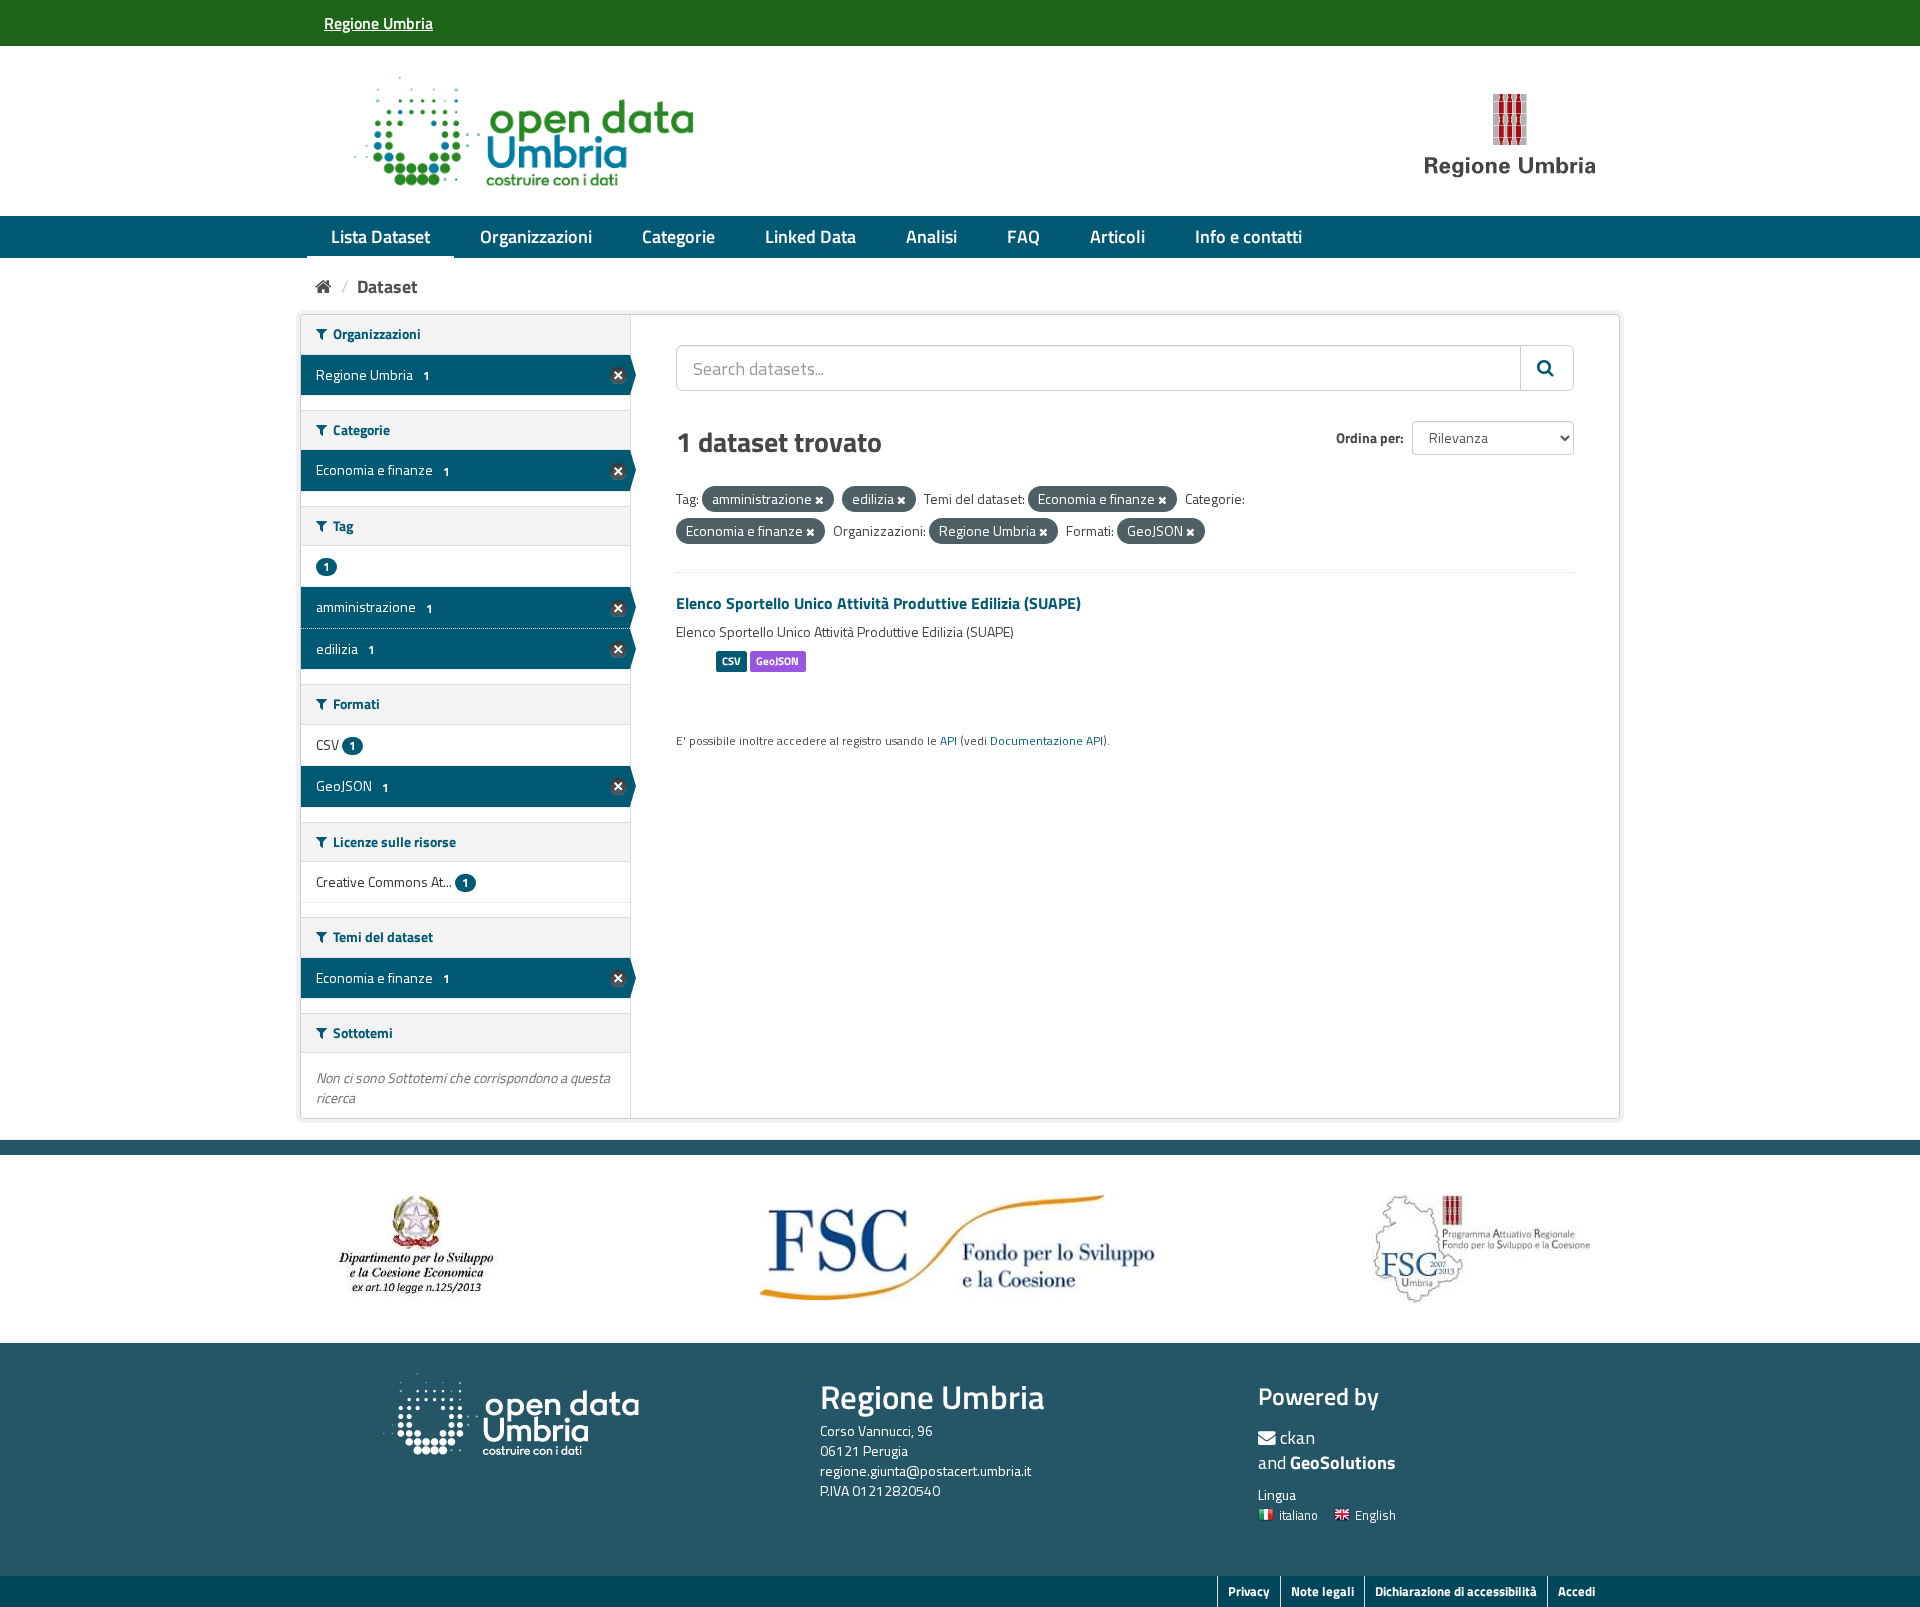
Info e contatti (1248, 236)
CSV (731, 661)
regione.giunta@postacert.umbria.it (925, 1470)
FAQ (1023, 236)
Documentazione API (1046, 741)
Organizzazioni (536, 236)
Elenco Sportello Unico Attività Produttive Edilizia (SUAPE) (878, 603)
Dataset (387, 286)
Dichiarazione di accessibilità (1456, 1591)
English (1375, 1515)
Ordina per (1368, 437)
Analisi (931, 236)
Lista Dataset (380, 236)
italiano (1298, 1515)
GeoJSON (777, 661)
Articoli (1117, 236)
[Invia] (1547, 368)
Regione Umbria (932, 1396)
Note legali (1322, 1591)
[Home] (323, 286)
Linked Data (810, 236)
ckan (1297, 1437)
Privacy (1249, 1591)
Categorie (678, 236)
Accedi (1576, 1591)
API (948, 741)
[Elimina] (819, 500)
